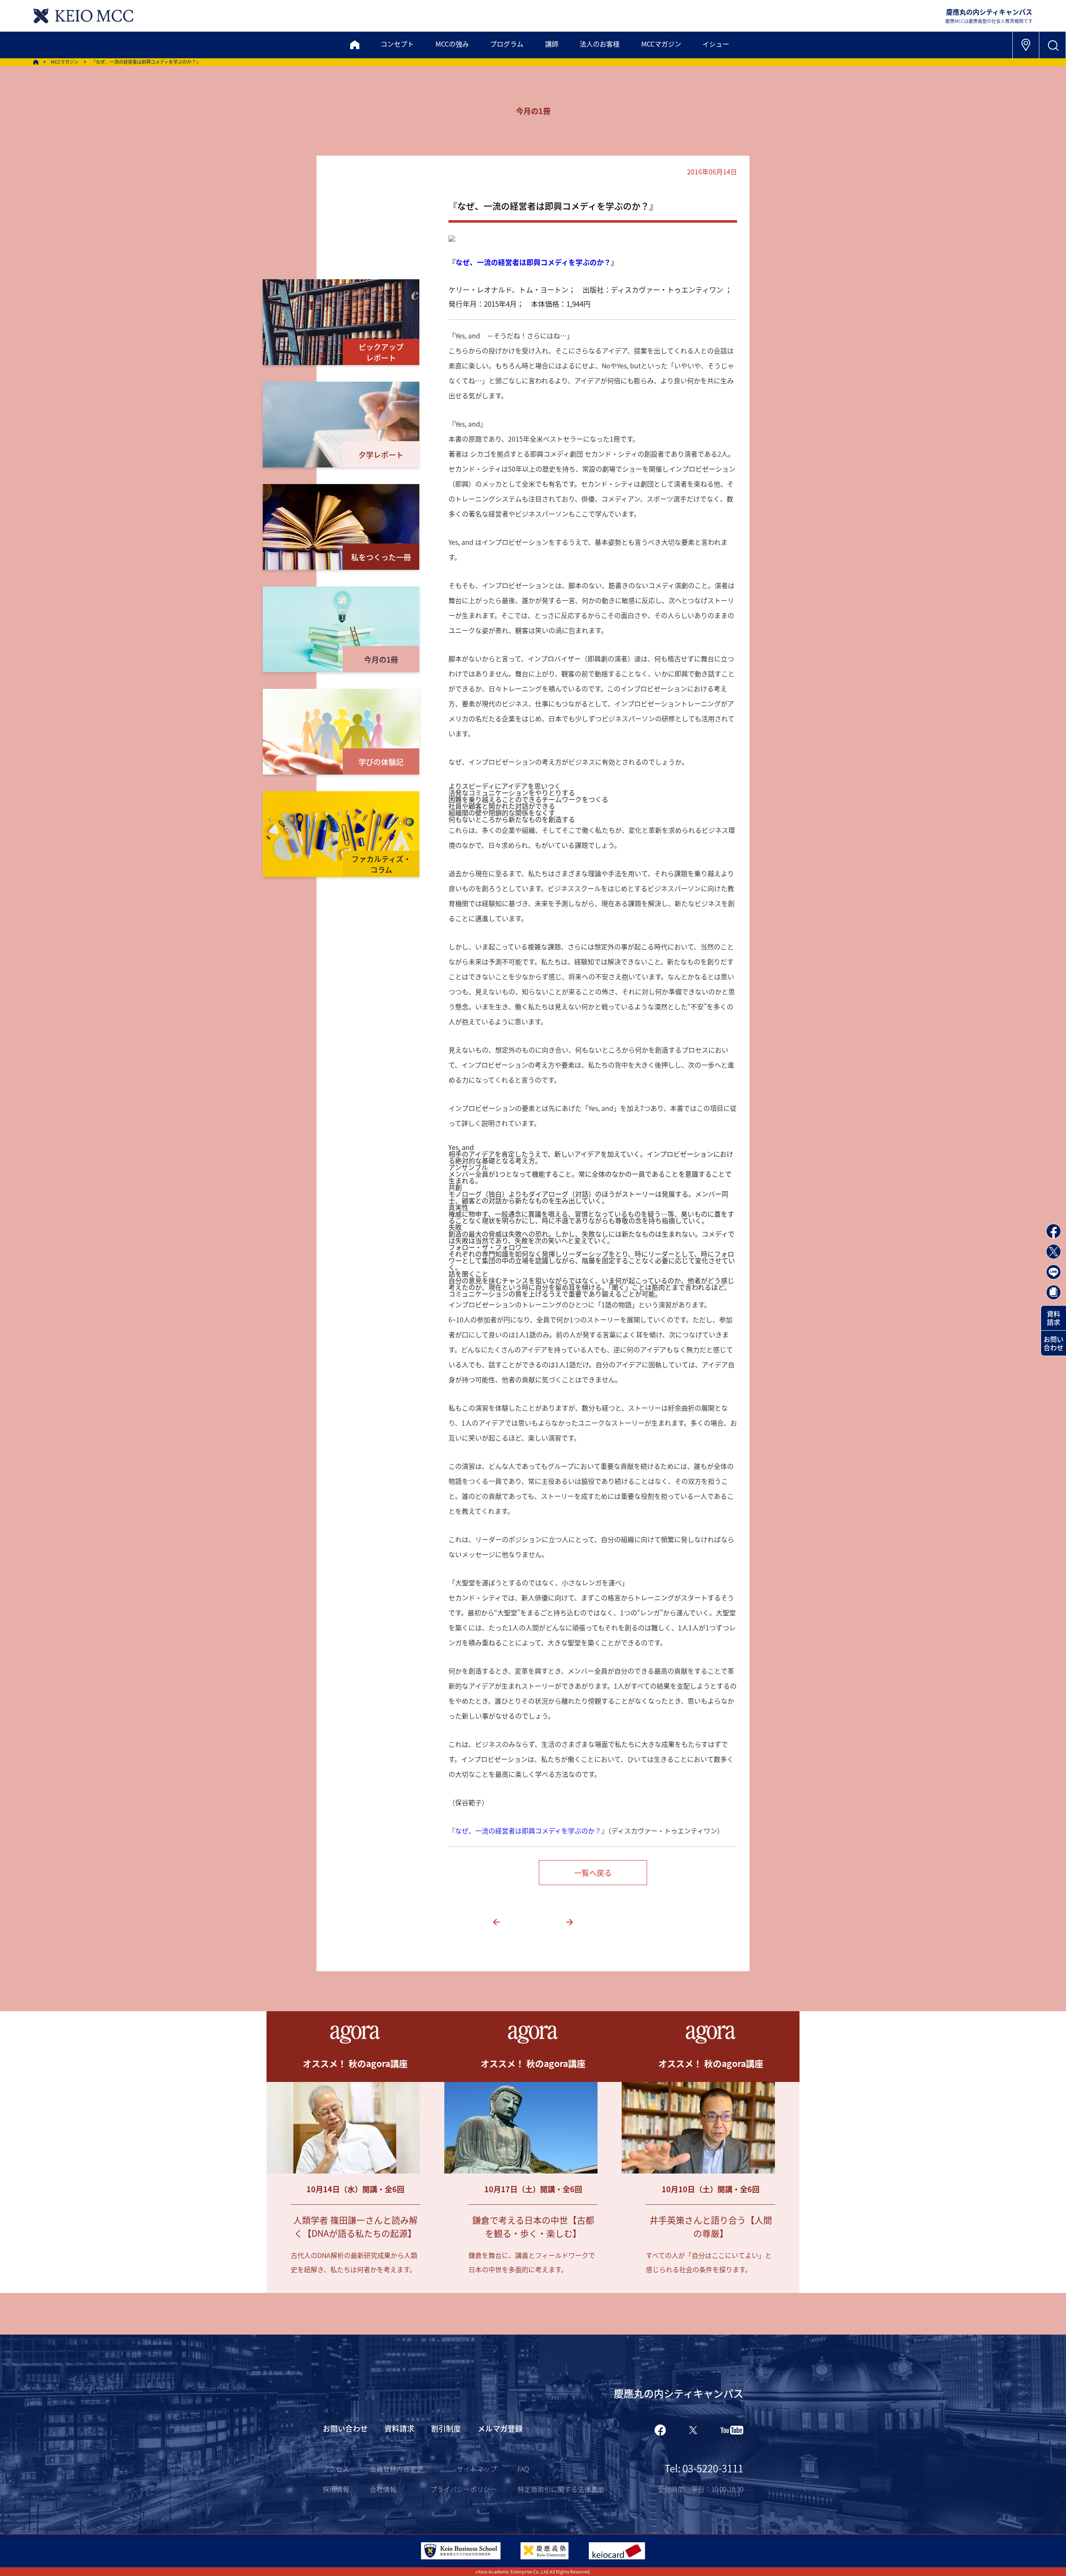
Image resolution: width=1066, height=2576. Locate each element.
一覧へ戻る (593, 1873)
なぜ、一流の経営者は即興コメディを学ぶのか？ (533, 262)
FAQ (523, 2469)
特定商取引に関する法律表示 (561, 2489)
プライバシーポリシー (463, 2489)
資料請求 (1054, 1318)
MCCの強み (452, 44)
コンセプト (397, 44)
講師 (552, 44)
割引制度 (446, 2428)
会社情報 (383, 2489)
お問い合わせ (1054, 1343)
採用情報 (336, 2489)
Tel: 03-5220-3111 (704, 2468)
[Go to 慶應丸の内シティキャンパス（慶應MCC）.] (36, 62)
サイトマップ (477, 2469)
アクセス (336, 2469)
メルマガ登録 (500, 2428)
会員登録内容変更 (396, 2469)
